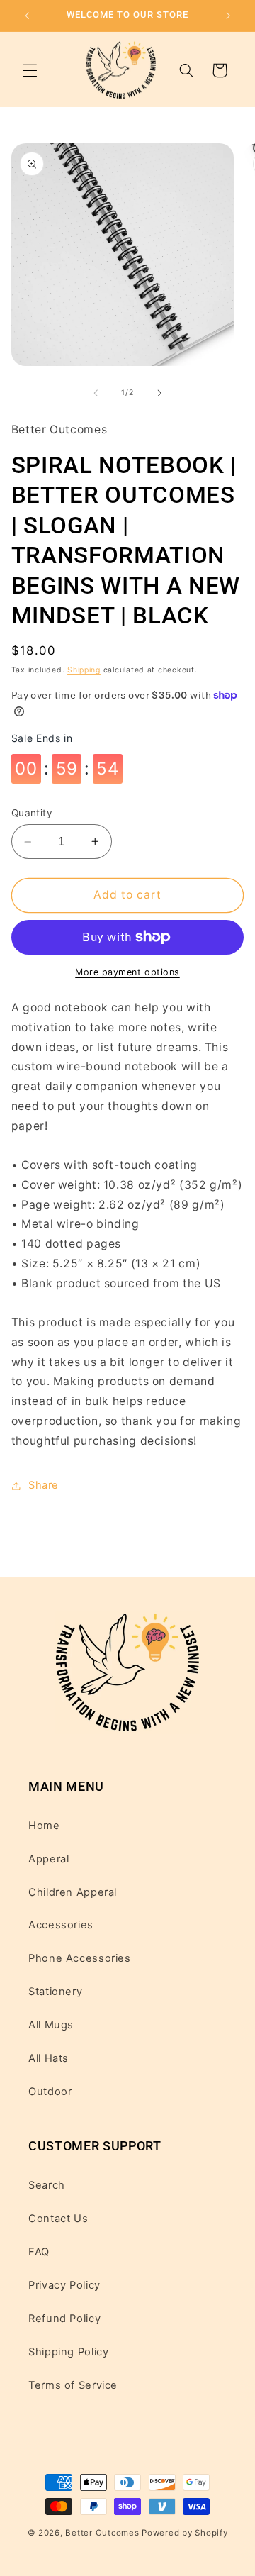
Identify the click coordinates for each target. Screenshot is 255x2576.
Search (47, 2185)
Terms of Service (73, 2385)
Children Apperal (73, 1892)
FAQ (39, 2252)
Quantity (32, 813)
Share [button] (44, 1485)
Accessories (61, 1925)
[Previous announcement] (27, 16)
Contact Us (58, 2219)
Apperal (49, 1859)
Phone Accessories (80, 1958)
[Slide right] (159, 393)
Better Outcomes (102, 2533)
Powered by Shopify (185, 2533)
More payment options (127, 972)
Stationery (55, 1992)
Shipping (84, 670)
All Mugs (51, 2025)
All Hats (49, 2058)
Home (44, 1826)
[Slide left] (96, 393)
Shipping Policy (68, 2352)
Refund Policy (64, 2319)
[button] (30, 70)
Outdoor (50, 2092)
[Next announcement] (228, 16)
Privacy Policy (64, 2285)
